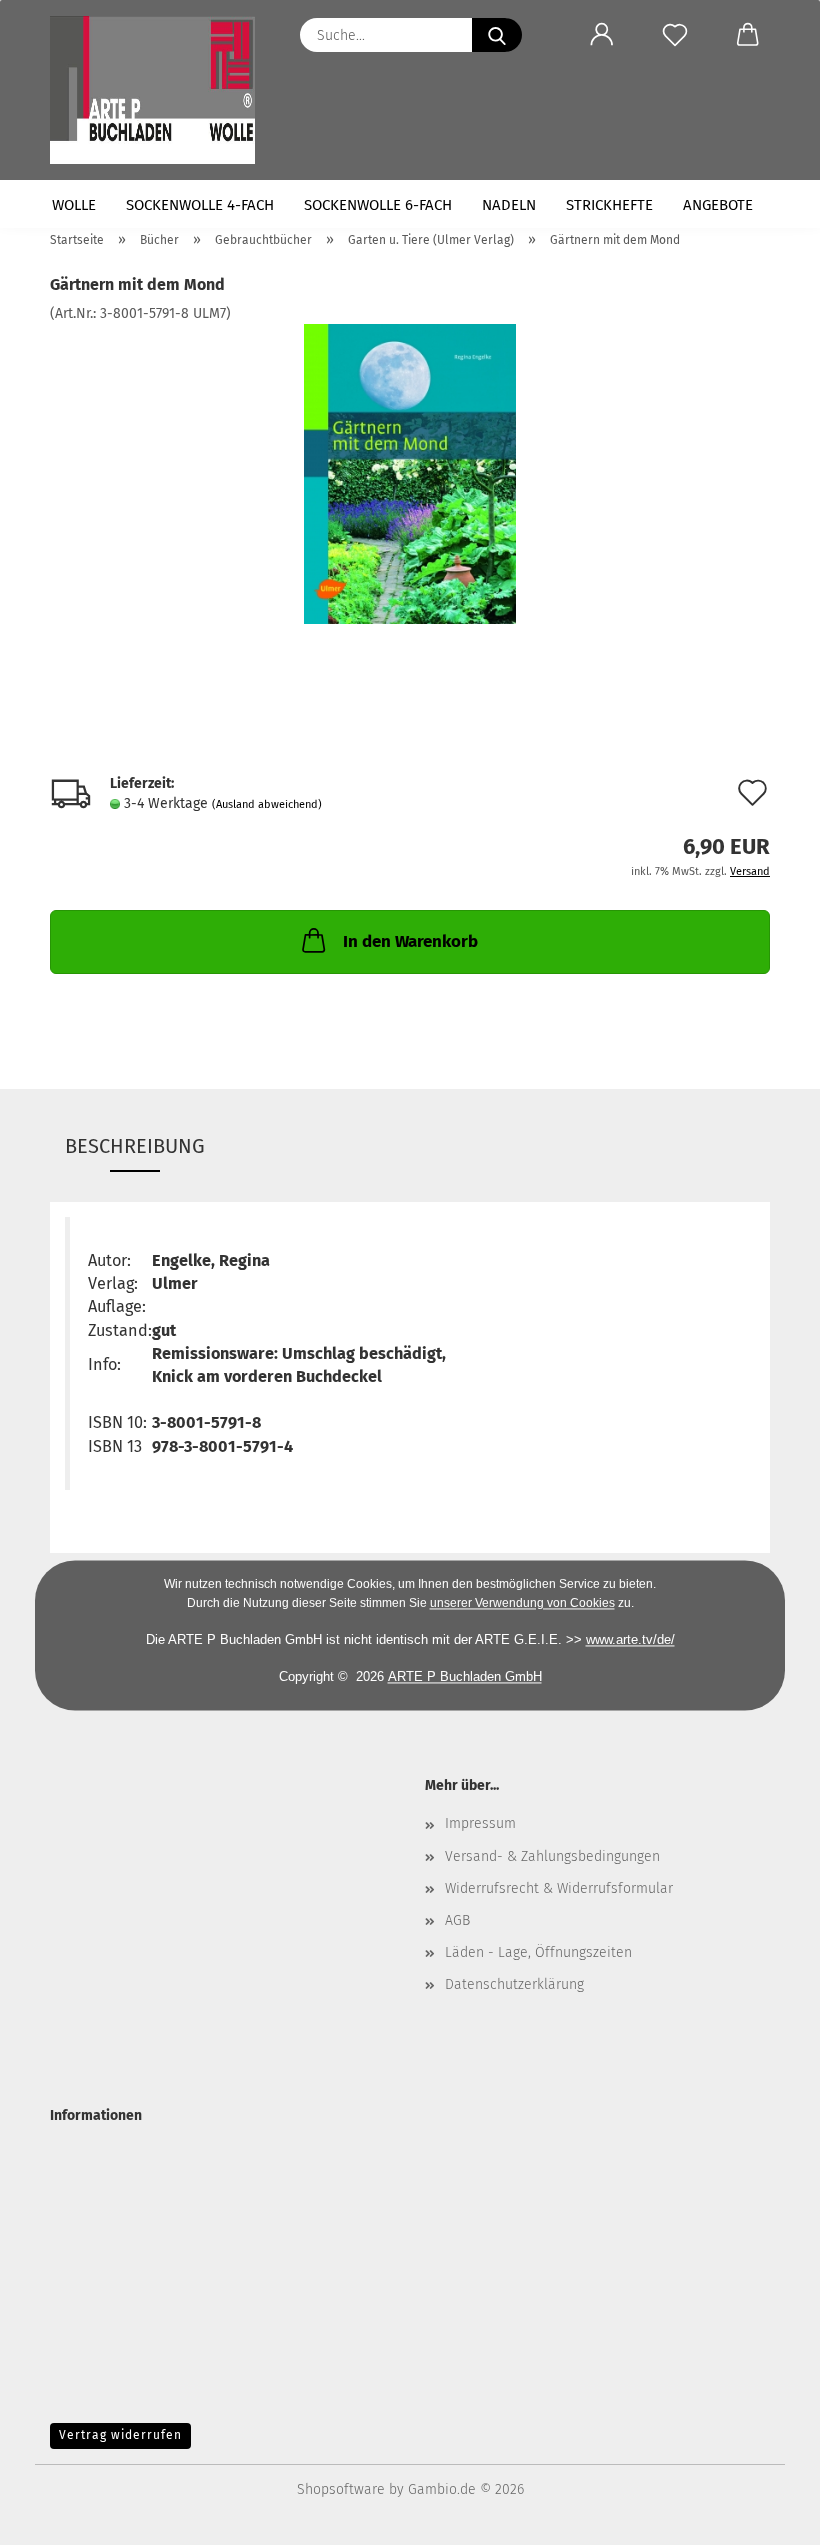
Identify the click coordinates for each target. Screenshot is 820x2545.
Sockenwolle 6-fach (378, 205)
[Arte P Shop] (160, 90)
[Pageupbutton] (765, 2515)
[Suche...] (497, 35)
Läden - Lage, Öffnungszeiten (538, 1952)
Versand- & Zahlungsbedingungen (552, 1856)
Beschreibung (135, 1146)
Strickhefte (609, 205)
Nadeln (509, 205)
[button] (601, 35)
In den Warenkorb (410, 941)
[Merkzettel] (674, 35)
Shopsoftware (341, 2489)
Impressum (480, 1823)
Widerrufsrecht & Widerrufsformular (559, 1888)
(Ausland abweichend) (267, 804)
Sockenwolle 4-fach (200, 205)
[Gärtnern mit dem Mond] (410, 473)
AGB (457, 1920)
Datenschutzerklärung (514, 1984)
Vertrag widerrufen (120, 2435)
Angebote (718, 205)
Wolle (74, 205)
